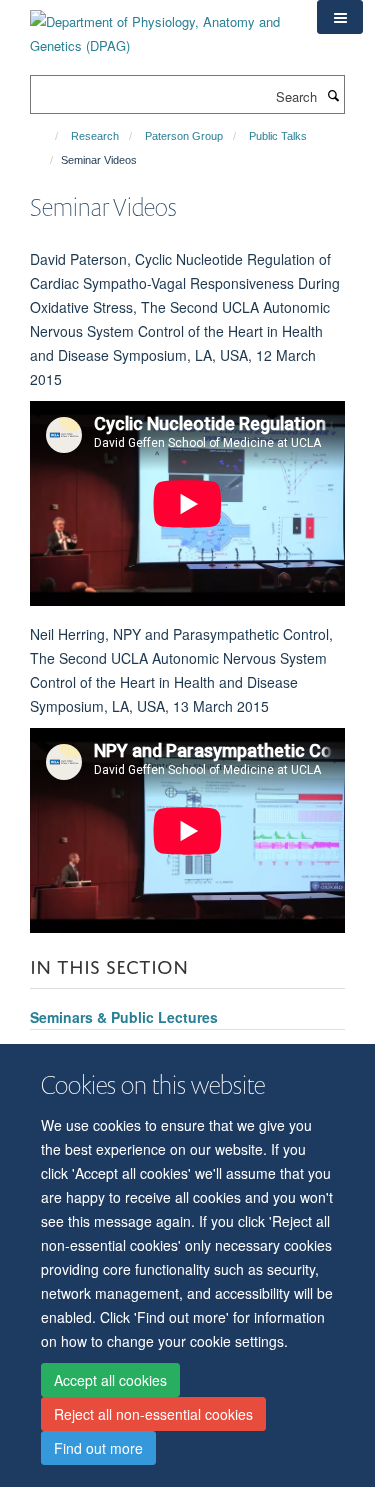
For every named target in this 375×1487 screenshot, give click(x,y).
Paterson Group (184, 136)
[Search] (333, 95)
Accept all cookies (110, 1380)
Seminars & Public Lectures (124, 1017)
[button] (340, 17)
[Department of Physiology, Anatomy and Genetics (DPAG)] (158, 26)
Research (95, 136)
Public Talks (278, 136)
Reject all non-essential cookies (153, 1414)
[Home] (47, 136)
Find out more (98, 1448)
